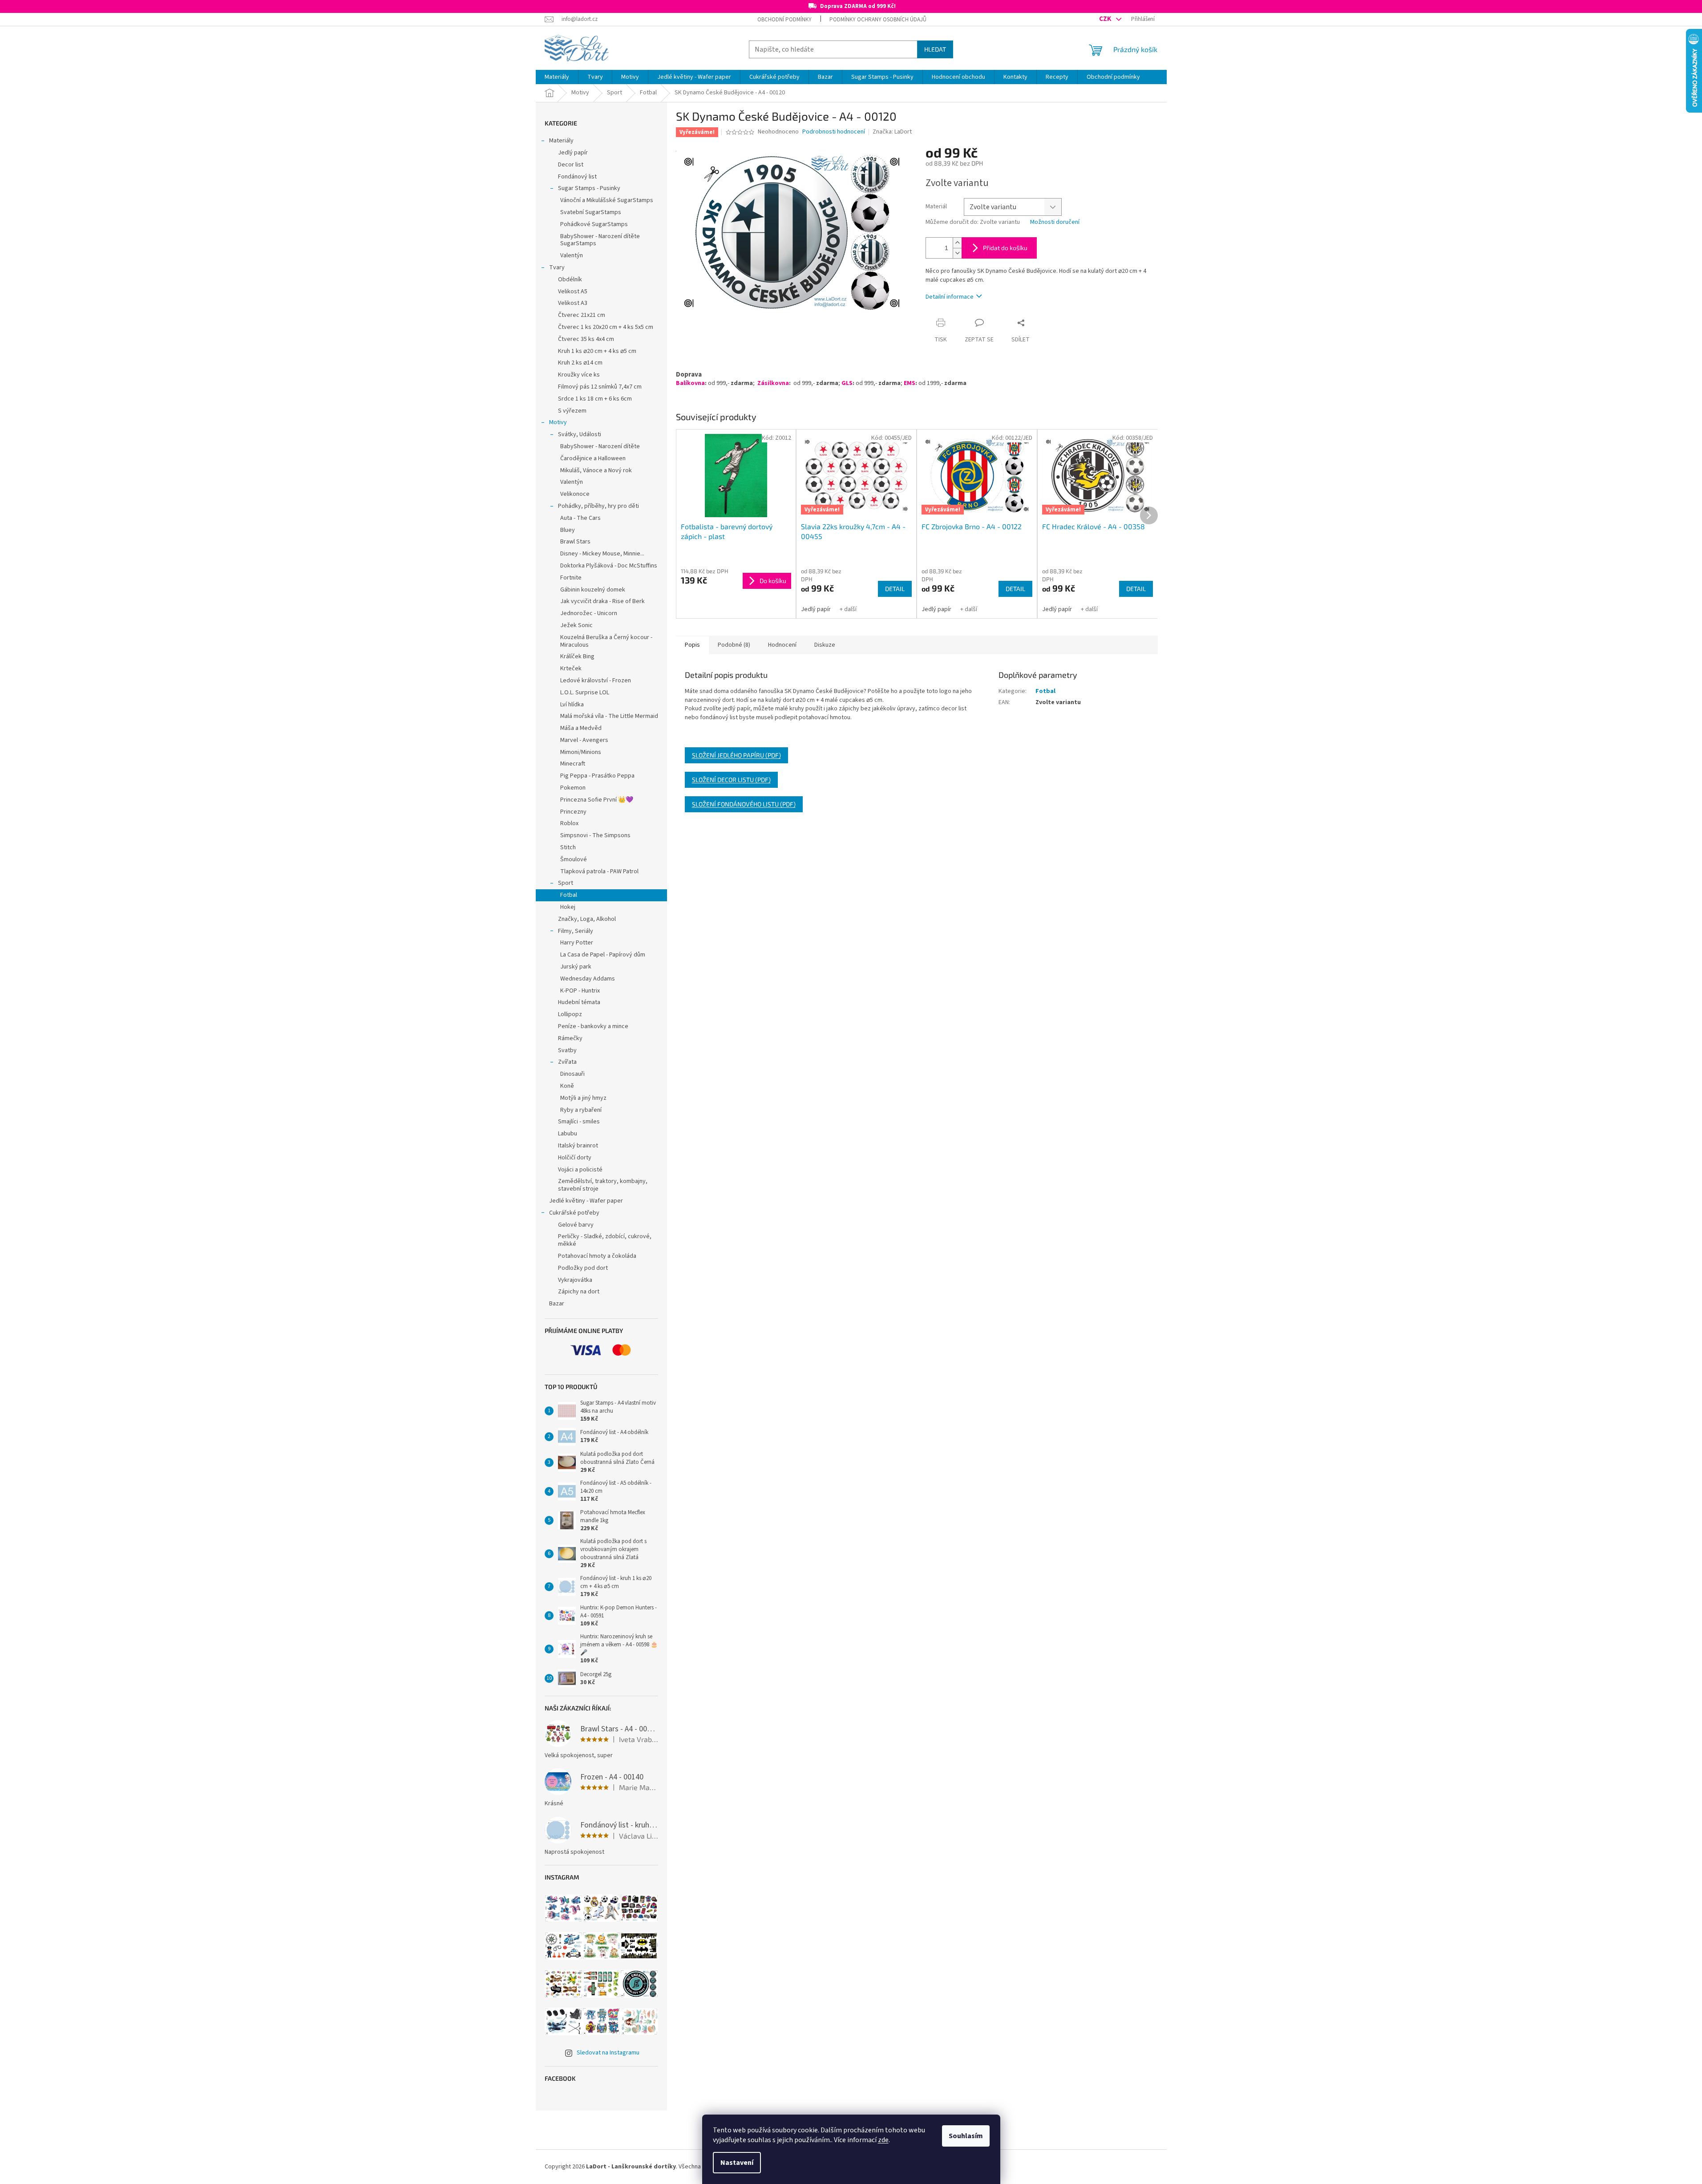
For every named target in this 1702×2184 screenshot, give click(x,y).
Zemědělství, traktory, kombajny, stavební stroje (603, 1185)
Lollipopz (570, 1014)
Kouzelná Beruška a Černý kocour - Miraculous (606, 641)
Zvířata (567, 1062)
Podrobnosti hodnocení (834, 132)
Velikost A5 (573, 292)
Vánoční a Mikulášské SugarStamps (607, 200)
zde (883, 2140)
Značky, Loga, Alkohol (587, 919)
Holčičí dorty (575, 1158)
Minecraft (573, 764)
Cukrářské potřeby (574, 1213)
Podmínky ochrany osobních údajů (878, 20)
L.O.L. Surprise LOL (585, 693)
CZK (1106, 19)
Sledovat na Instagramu (608, 2053)
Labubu (568, 1134)
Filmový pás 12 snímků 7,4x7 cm (600, 387)
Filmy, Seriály (576, 931)
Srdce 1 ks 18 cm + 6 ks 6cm (595, 399)
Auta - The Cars (580, 518)
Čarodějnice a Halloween (593, 458)
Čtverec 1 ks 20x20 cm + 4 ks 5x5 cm (606, 327)
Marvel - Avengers (584, 740)
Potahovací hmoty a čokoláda (597, 1256)
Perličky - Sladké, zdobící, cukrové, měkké (605, 1240)
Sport (566, 883)
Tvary (557, 267)
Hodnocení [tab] (782, 645)
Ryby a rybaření (581, 1110)
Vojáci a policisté (580, 1170)
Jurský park (576, 967)
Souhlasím (966, 2136)
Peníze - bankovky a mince (593, 1026)
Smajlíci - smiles (579, 1122)
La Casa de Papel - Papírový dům (603, 955)
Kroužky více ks (579, 375)
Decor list (571, 165)
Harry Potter (577, 943)
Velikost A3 (573, 303)
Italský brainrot (578, 1146)
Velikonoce (575, 494)
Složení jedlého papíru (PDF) (736, 755)
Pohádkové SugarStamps (594, 224)
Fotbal (569, 895)
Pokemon (573, 788)
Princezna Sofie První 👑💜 (597, 800)
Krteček (571, 669)
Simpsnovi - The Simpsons (595, 835)
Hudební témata (579, 1002)
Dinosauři (572, 1074)
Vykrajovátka (575, 1280)
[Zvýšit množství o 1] (957, 243)
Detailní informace (950, 297)
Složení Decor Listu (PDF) (731, 780)
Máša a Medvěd (581, 728)
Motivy (558, 422)
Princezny (573, 812)
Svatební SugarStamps (591, 212)
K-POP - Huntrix (580, 991)
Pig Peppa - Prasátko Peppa (597, 776)
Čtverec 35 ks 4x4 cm (586, 339)
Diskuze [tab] (825, 645)
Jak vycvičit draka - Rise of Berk (602, 601)
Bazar (557, 1304)
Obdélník (570, 280)
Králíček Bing (577, 656)
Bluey (568, 530)
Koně (567, 1086)
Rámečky (570, 1038)
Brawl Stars (575, 542)
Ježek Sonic (576, 625)
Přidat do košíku (1005, 248)
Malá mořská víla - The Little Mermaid (609, 716)
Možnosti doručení (1055, 222)
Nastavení (737, 2163)
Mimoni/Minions (581, 752)
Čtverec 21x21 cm (582, 315)
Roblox (569, 823)
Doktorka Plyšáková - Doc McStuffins (609, 566)
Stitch (568, 847)
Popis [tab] (692, 645)
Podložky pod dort (583, 1268)
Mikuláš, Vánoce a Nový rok (596, 470)
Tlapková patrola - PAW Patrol (599, 871)
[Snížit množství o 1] (957, 253)
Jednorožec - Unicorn (589, 613)
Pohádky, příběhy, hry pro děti (598, 506)
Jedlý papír (573, 153)
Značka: (892, 132)
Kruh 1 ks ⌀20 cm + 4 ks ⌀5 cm (597, 351)
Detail (895, 589)
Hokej (568, 907)
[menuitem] (557, 77)
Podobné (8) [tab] (734, 645)
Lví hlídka (572, 705)
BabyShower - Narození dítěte (600, 446)
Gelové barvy (576, 1225)
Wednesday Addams (588, 979)
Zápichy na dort (579, 1292)
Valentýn (572, 255)
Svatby (567, 1050)
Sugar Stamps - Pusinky (589, 188)
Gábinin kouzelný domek (593, 590)
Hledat (935, 49)
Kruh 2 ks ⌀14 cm (580, 363)
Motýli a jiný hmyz (583, 1098)
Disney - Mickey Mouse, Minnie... (602, 554)
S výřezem (572, 411)
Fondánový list (577, 177)
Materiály (561, 141)
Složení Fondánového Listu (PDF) (744, 804)
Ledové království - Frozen (596, 681)
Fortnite (571, 578)
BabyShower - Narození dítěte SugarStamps (600, 240)
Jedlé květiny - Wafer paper (586, 1201)
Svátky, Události (580, 434)
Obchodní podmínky (784, 20)
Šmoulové (574, 859)
